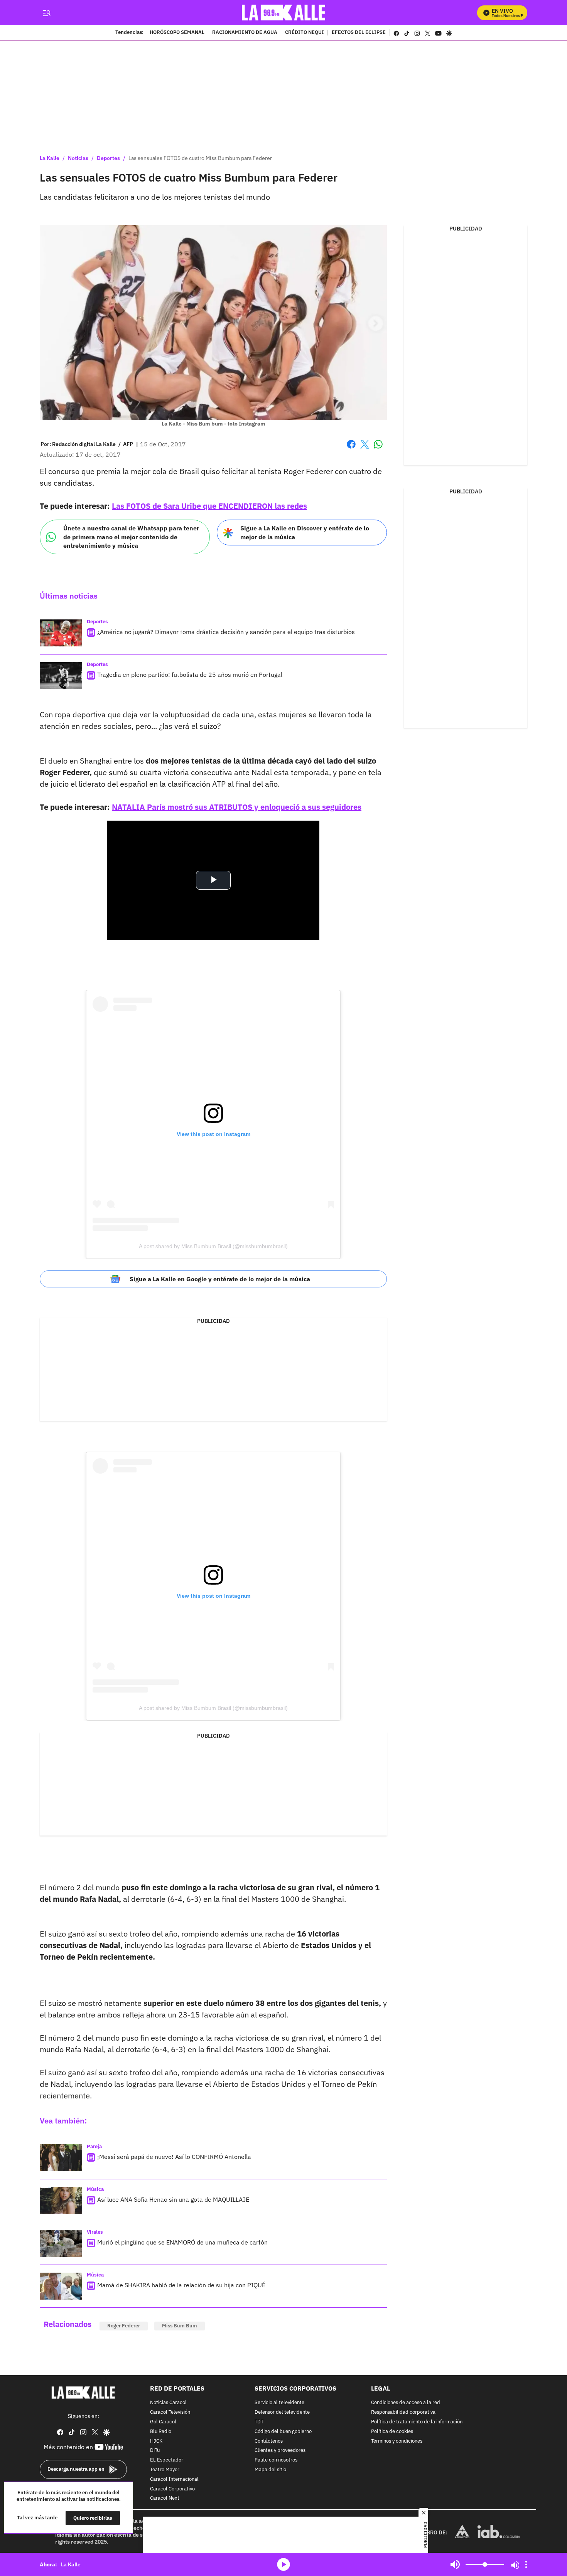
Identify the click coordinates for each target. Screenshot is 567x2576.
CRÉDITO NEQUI (305, 33)
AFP (128, 444)
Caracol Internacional (174, 2479)
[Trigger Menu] (46, 13)
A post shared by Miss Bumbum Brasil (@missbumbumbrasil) (213, 1246)
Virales (95, 2232)
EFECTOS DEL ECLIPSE (359, 33)
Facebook (351, 449)
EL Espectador (167, 2460)
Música (95, 2189)
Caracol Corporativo (172, 2489)
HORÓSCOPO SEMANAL (177, 33)
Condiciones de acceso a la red (406, 2403)
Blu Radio (161, 2432)
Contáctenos (269, 2441)
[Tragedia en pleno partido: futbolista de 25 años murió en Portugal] (61, 676)
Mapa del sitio (270, 2470)
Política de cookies (392, 2432)
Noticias (78, 158)
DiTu (155, 2451)
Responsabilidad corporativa (403, 2412)
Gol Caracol (163, 2422)
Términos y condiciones (397, 2441)
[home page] (284, 13)
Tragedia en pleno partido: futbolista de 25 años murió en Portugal (190, 675)
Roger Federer (124, 2326)
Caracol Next (165, 2498)
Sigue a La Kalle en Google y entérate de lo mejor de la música (220, 1279)
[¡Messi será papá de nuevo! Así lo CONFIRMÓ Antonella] (61, 2158)
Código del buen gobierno (283, 2432)
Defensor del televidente (282, 2412)
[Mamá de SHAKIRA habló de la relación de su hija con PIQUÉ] (61, 2286)
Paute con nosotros (276, 2460)
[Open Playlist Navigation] (526, 2564)
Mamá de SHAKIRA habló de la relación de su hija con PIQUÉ (181, 2285)
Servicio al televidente (279, 2403)
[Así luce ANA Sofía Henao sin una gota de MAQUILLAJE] (61, 2201)
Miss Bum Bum (180, 2326)
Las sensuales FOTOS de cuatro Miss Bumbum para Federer (200, 158)
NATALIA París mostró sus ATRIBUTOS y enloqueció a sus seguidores (237, 807)
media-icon (283, 2564)
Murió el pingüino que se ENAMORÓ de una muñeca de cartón (182, 2242)
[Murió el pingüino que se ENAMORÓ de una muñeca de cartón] (61, 2243)
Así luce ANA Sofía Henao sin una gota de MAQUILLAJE (173, 2199)
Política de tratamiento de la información (417, 2422)
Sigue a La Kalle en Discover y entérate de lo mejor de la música (305, 533)
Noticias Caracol (168, 2403)
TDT (259, 2422)
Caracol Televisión (170, 2412)
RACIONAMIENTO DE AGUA (245, 33)
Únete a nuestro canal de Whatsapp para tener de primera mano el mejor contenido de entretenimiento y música (131, 537)
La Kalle (50, 158)
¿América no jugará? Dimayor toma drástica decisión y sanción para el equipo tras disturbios (226, 632)
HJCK (156, 2441)
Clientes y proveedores (280, 2451)
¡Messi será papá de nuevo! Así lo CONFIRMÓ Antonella (174, 2157)
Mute (455, 2564)
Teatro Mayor (165, 2470)
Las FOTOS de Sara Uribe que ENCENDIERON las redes (209, 506)
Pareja (94, 2146)
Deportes (108, 158)
